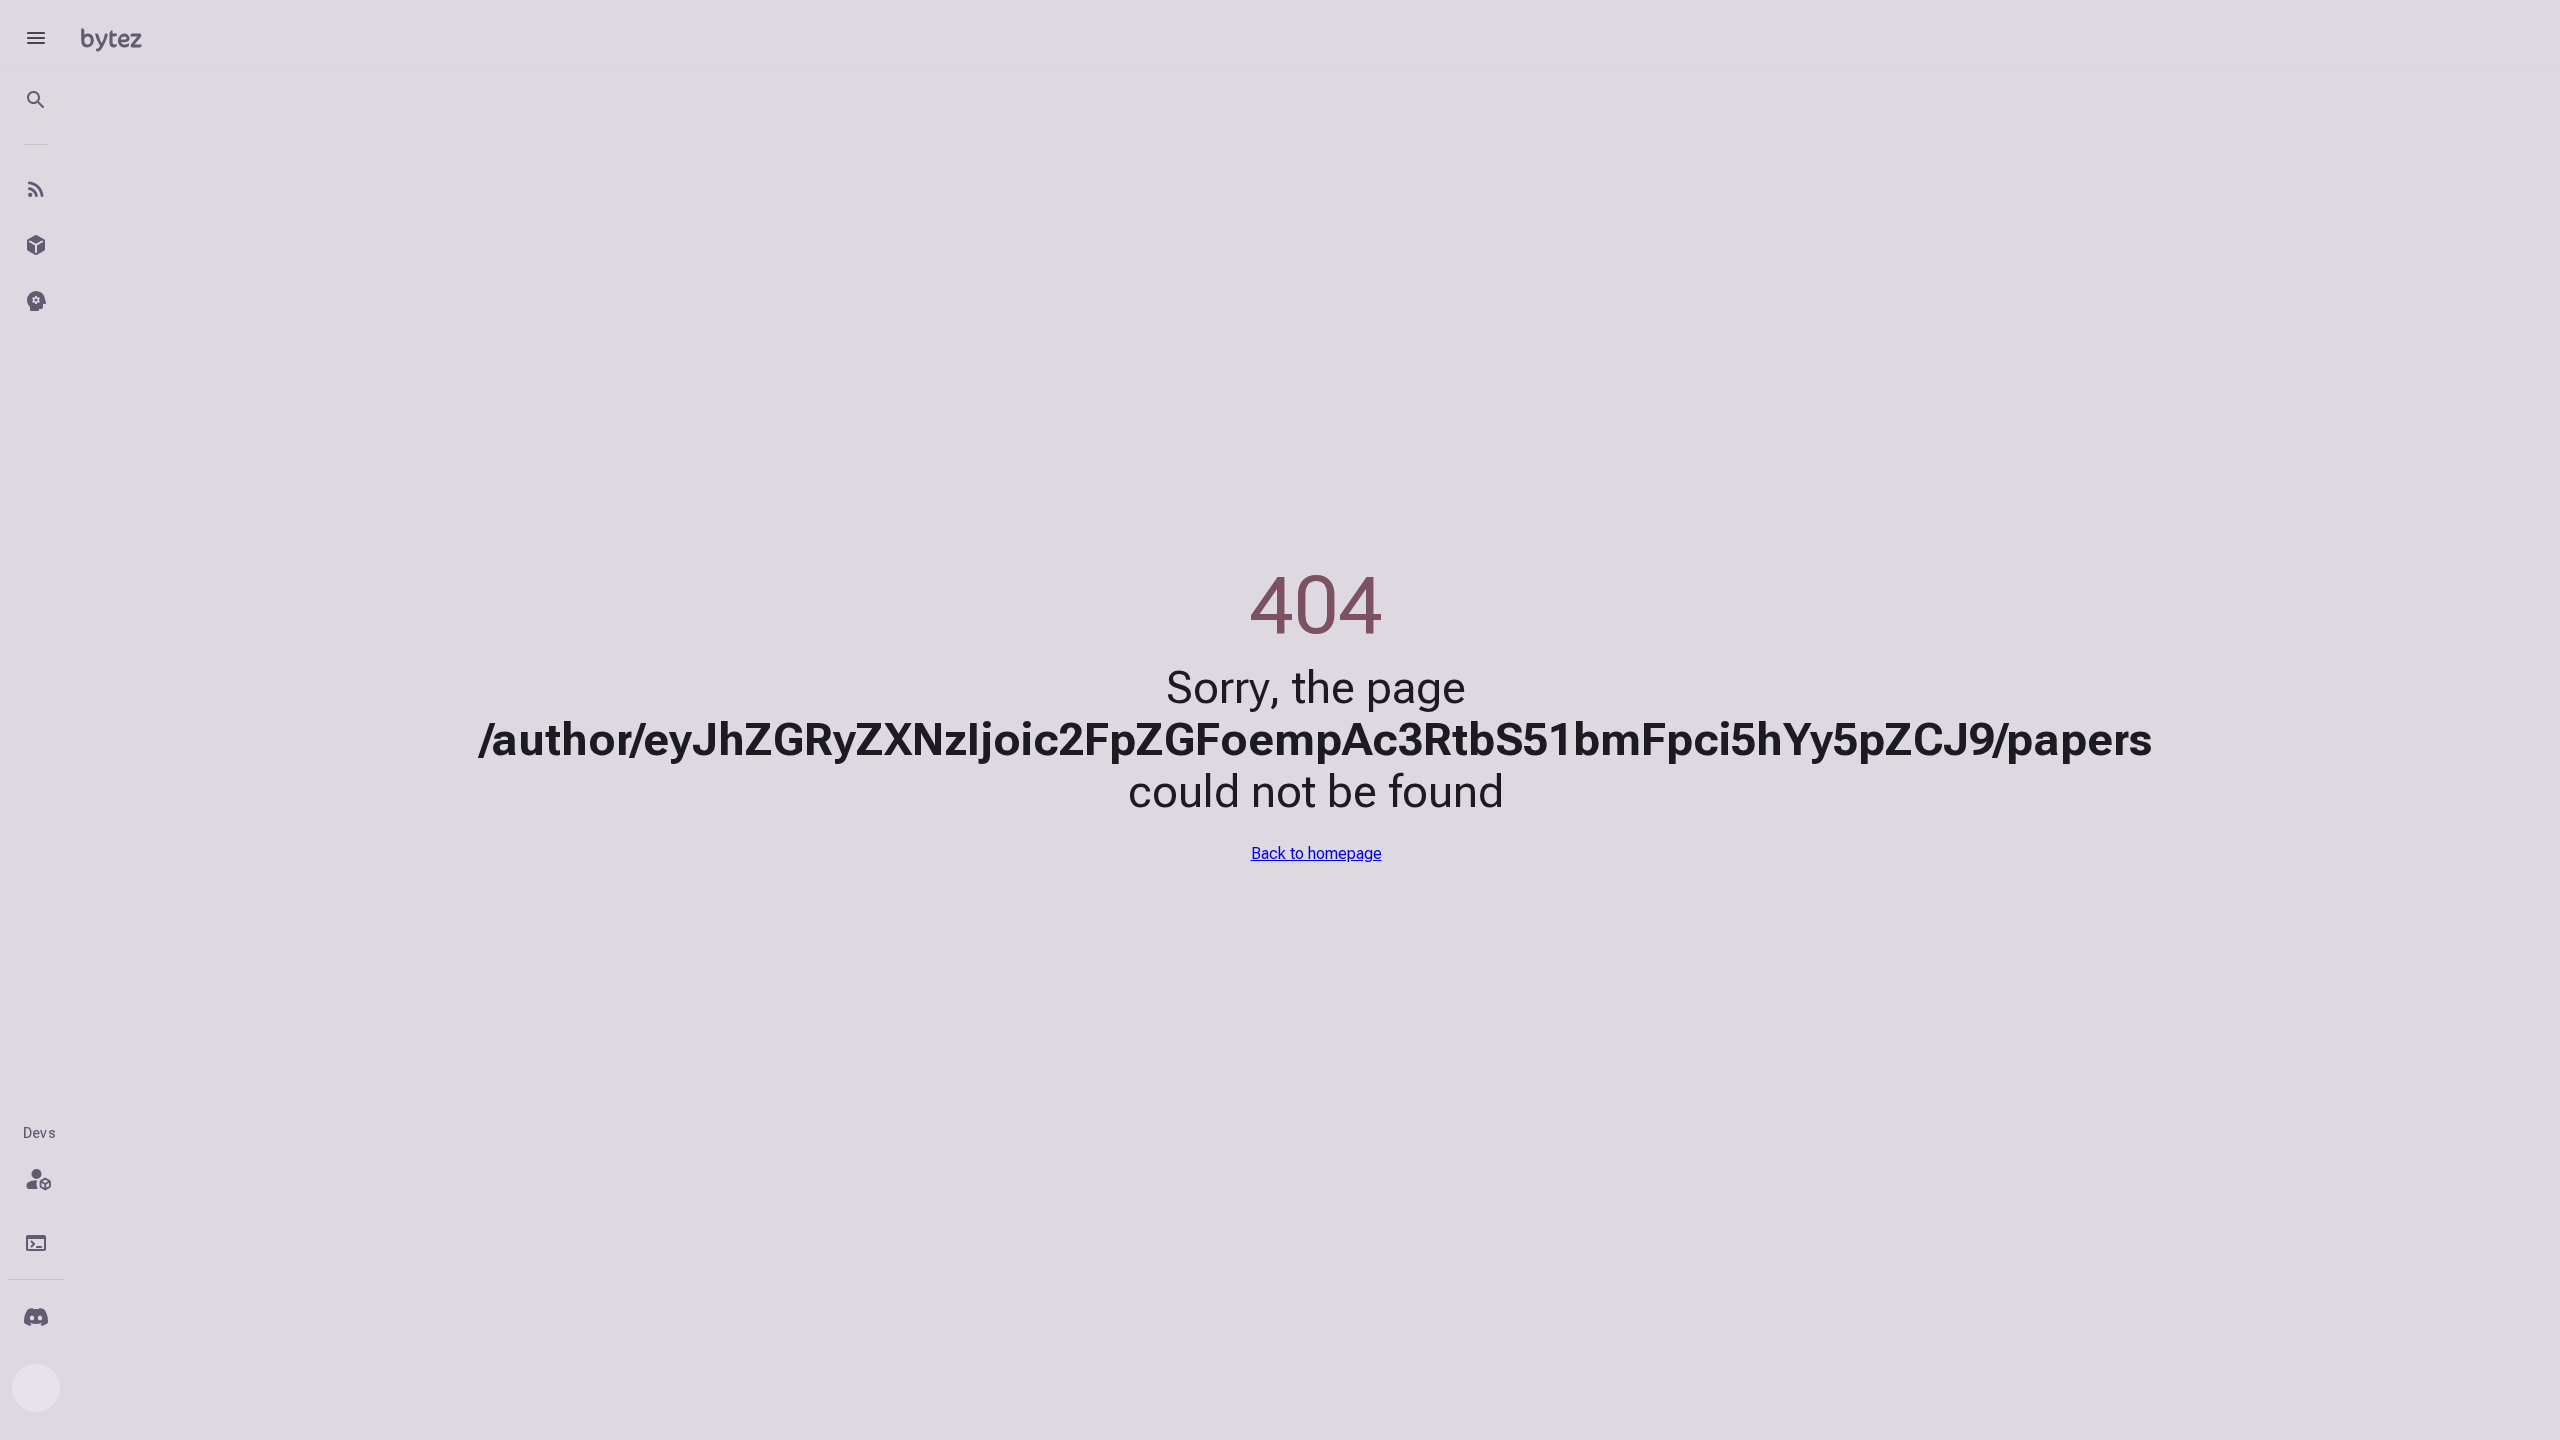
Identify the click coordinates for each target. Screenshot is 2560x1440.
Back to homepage (1316, 853)
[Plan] (36, 1179)
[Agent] (36, 301)
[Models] (36, 245)
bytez (111, 37)
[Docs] (36, 1243)
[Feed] (36, 189)
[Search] (36, 100)
